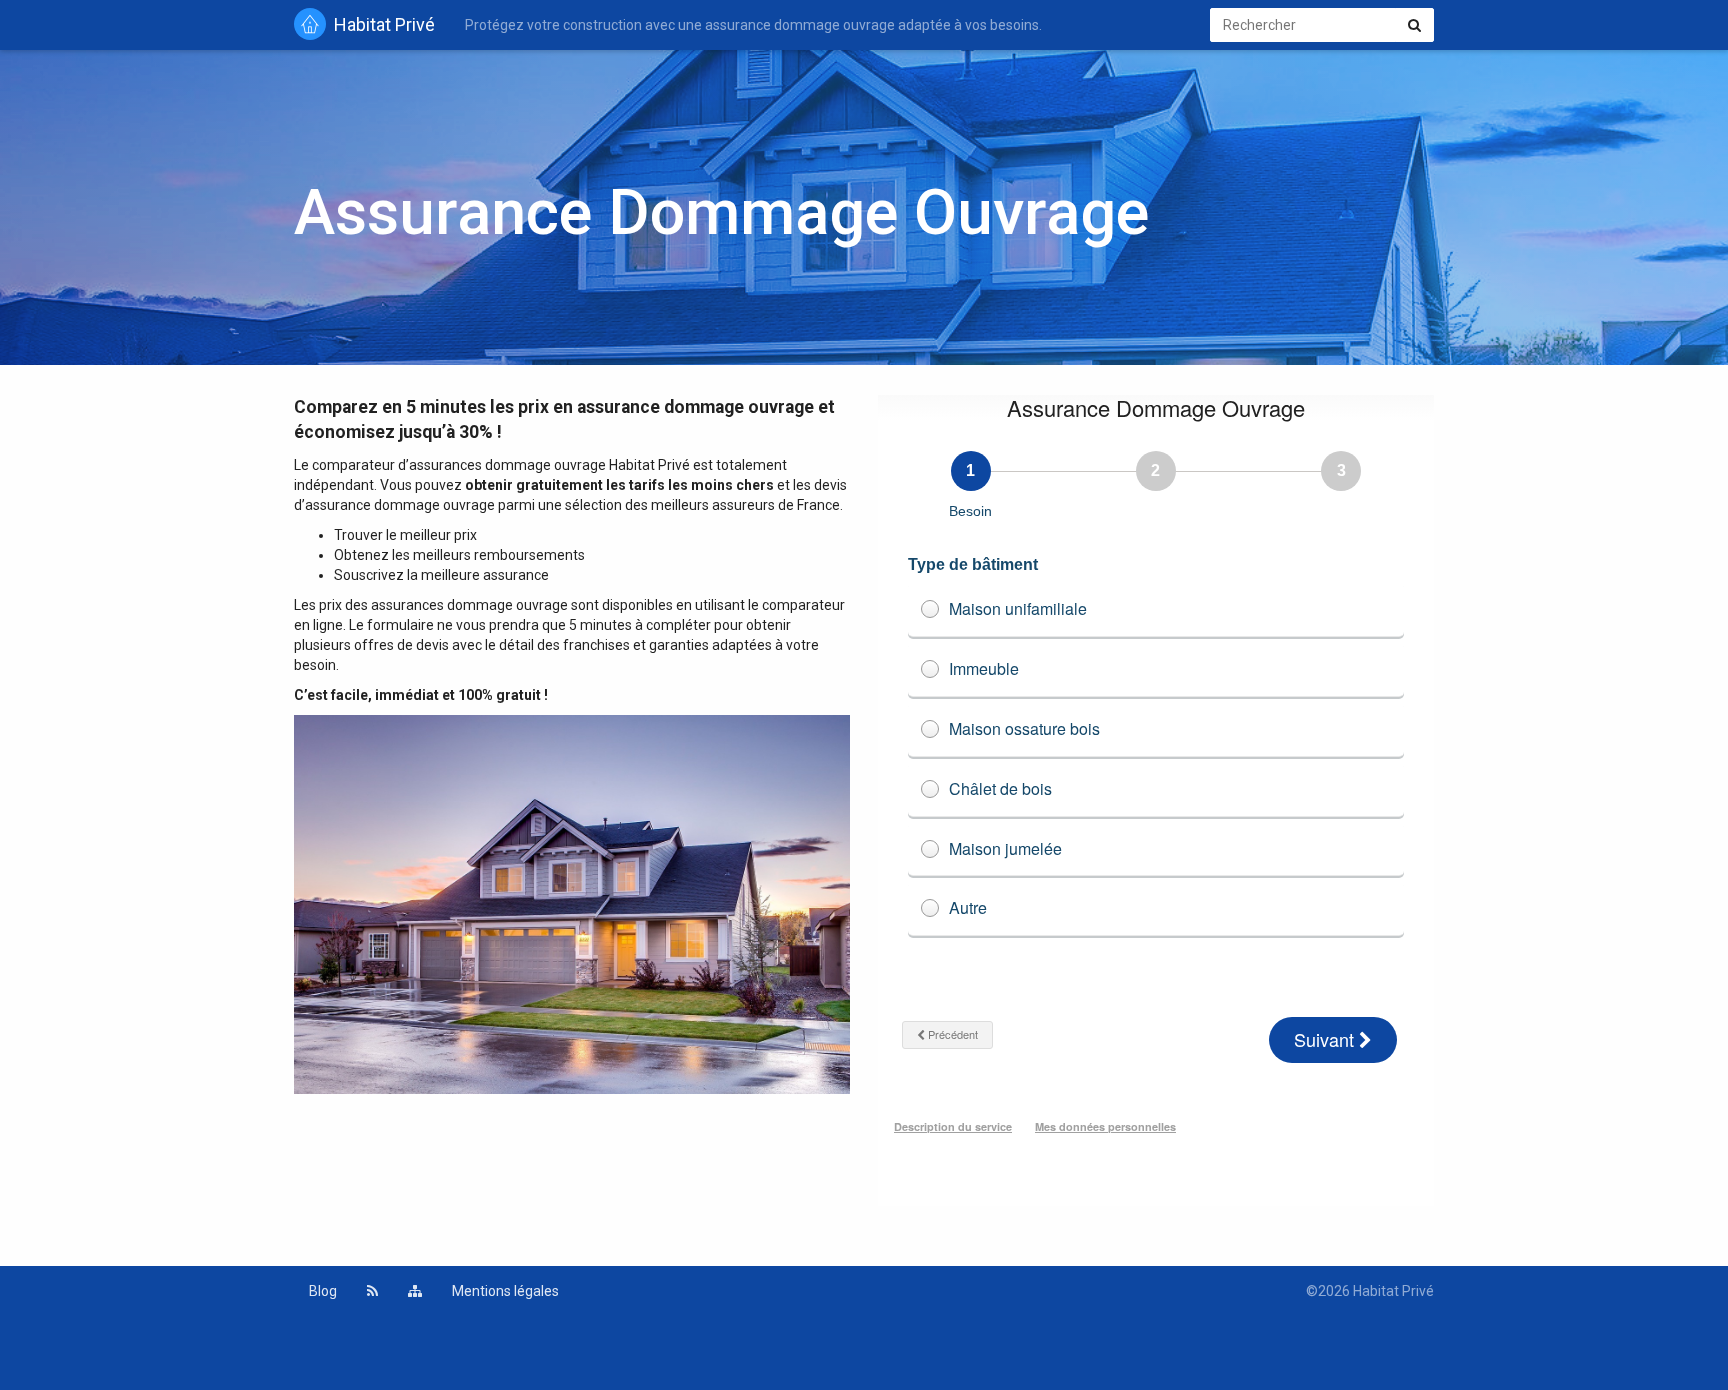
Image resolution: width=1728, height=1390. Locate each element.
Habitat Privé (384, 24)
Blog (323, 1291)
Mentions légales (505, 1291)
